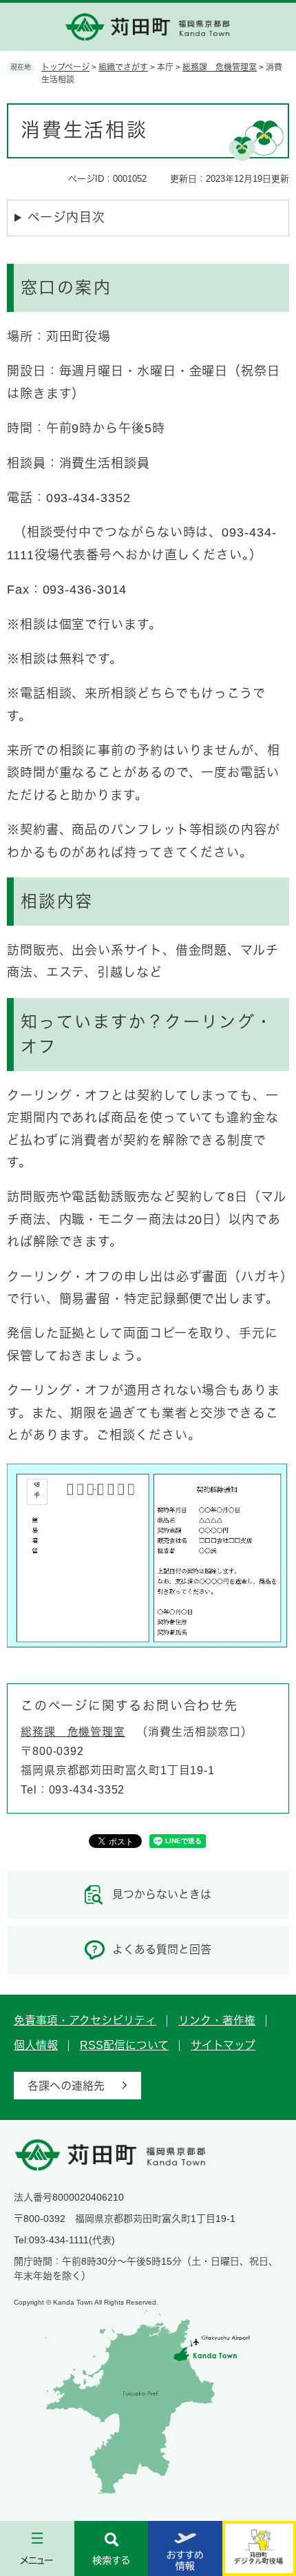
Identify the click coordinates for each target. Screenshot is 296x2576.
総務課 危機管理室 (220, 67)
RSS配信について (124, 2045)
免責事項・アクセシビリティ (85, 2021)
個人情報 (36, 2045)
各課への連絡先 (66, 2086)
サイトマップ (223, 2045)
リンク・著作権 (217, 2021)
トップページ (65, 67)
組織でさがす (123, 67)
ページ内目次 (66, 218)
